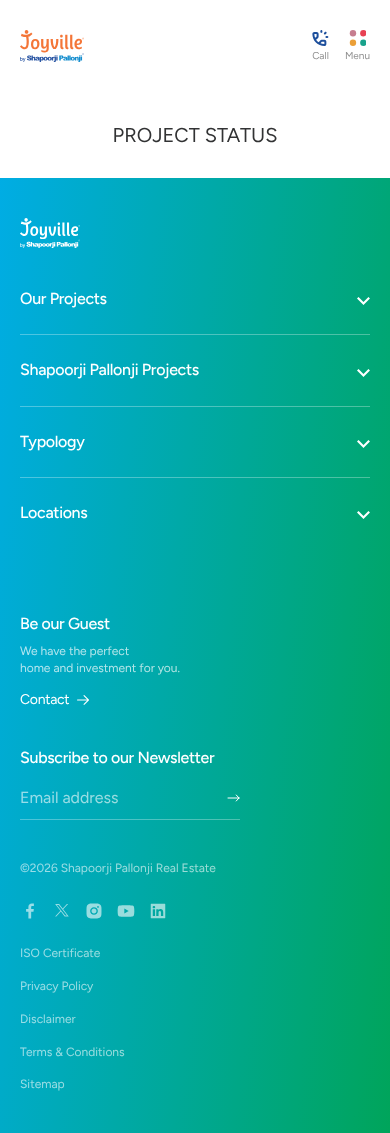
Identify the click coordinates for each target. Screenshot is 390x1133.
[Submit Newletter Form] (233, 798)
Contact (44, 700)
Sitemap (42, 1084)
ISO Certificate (60, 953)
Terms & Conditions (72, 1052)
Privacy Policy (56, 986)
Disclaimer (48, 1019)
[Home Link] (52, 46)
